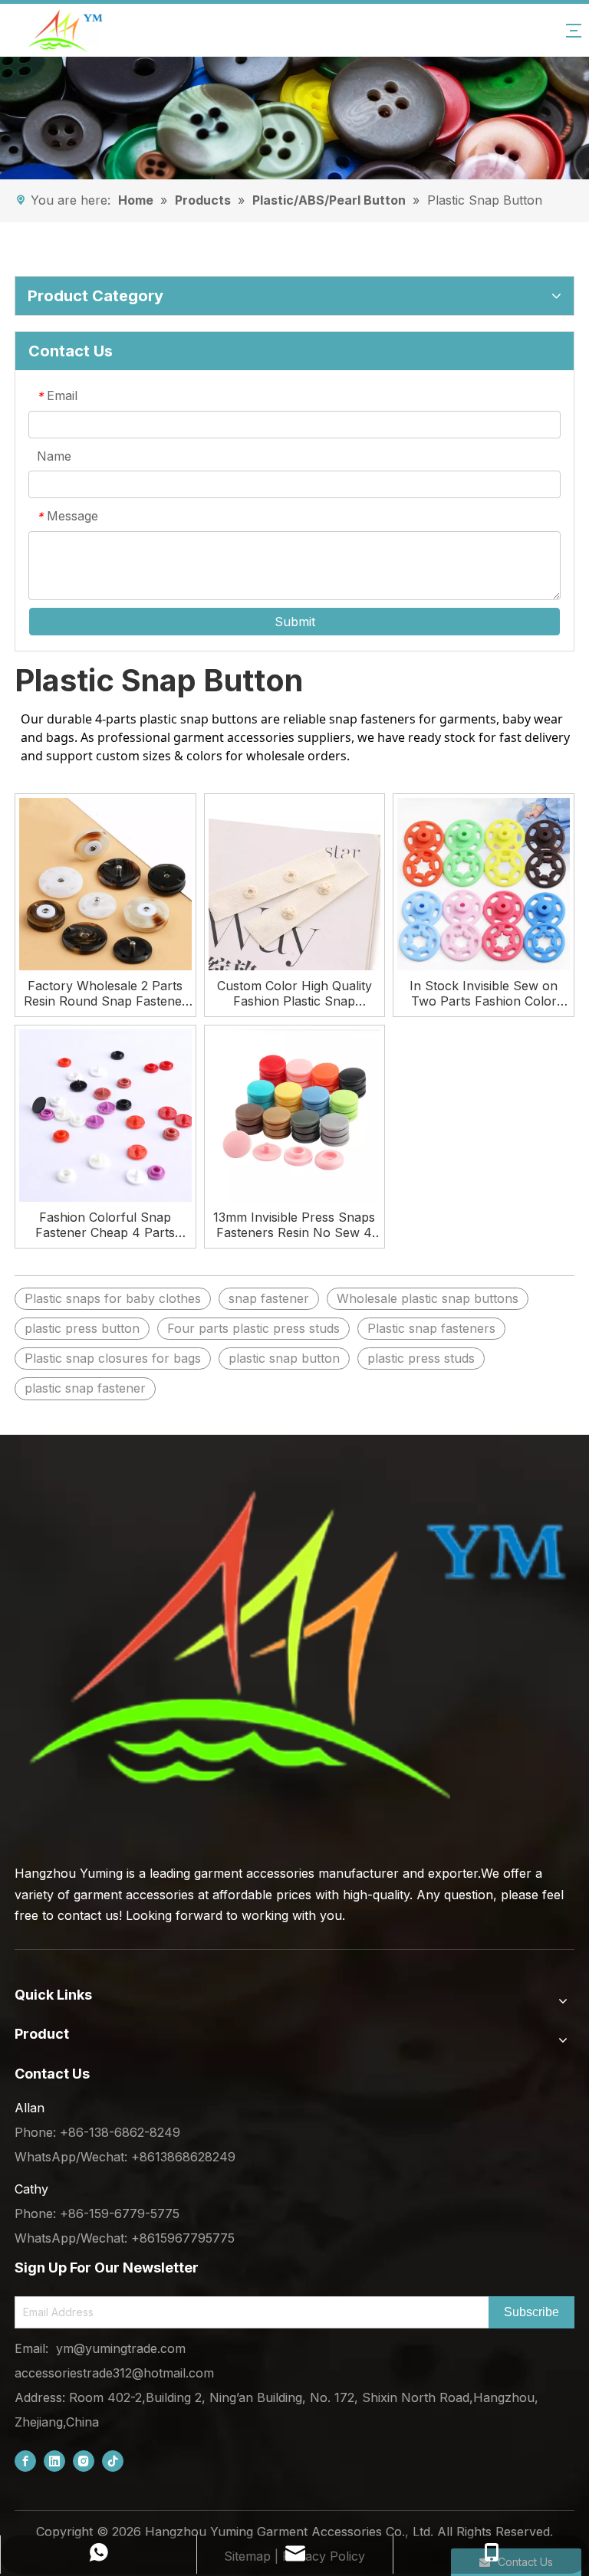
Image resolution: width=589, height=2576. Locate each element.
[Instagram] (84, 2461)
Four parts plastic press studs (253, 1328)
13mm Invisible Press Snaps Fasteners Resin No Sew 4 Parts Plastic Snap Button (294, 1225)
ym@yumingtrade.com (121, 2348)
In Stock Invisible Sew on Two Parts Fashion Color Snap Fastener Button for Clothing (484, 993)
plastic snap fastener (85, 1388)
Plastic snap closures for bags (113, 1358)
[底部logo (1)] (294, 1646)
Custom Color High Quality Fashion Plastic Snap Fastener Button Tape (294, 993)
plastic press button (82, 1328)
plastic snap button (284, 1358)
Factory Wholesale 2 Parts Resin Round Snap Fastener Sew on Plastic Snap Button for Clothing (105, 993)
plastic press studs (421, 1358)
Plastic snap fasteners (431, 1328)
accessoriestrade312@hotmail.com (114, 2373)
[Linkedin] (54, 2461)
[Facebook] (25, 2461)
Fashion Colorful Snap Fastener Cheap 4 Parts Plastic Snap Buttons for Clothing (105, 1225)
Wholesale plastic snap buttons (428, 1298)
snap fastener (269, 1298)
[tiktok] (113, 2461)
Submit (295, 622)
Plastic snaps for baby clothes (113, 1298)
